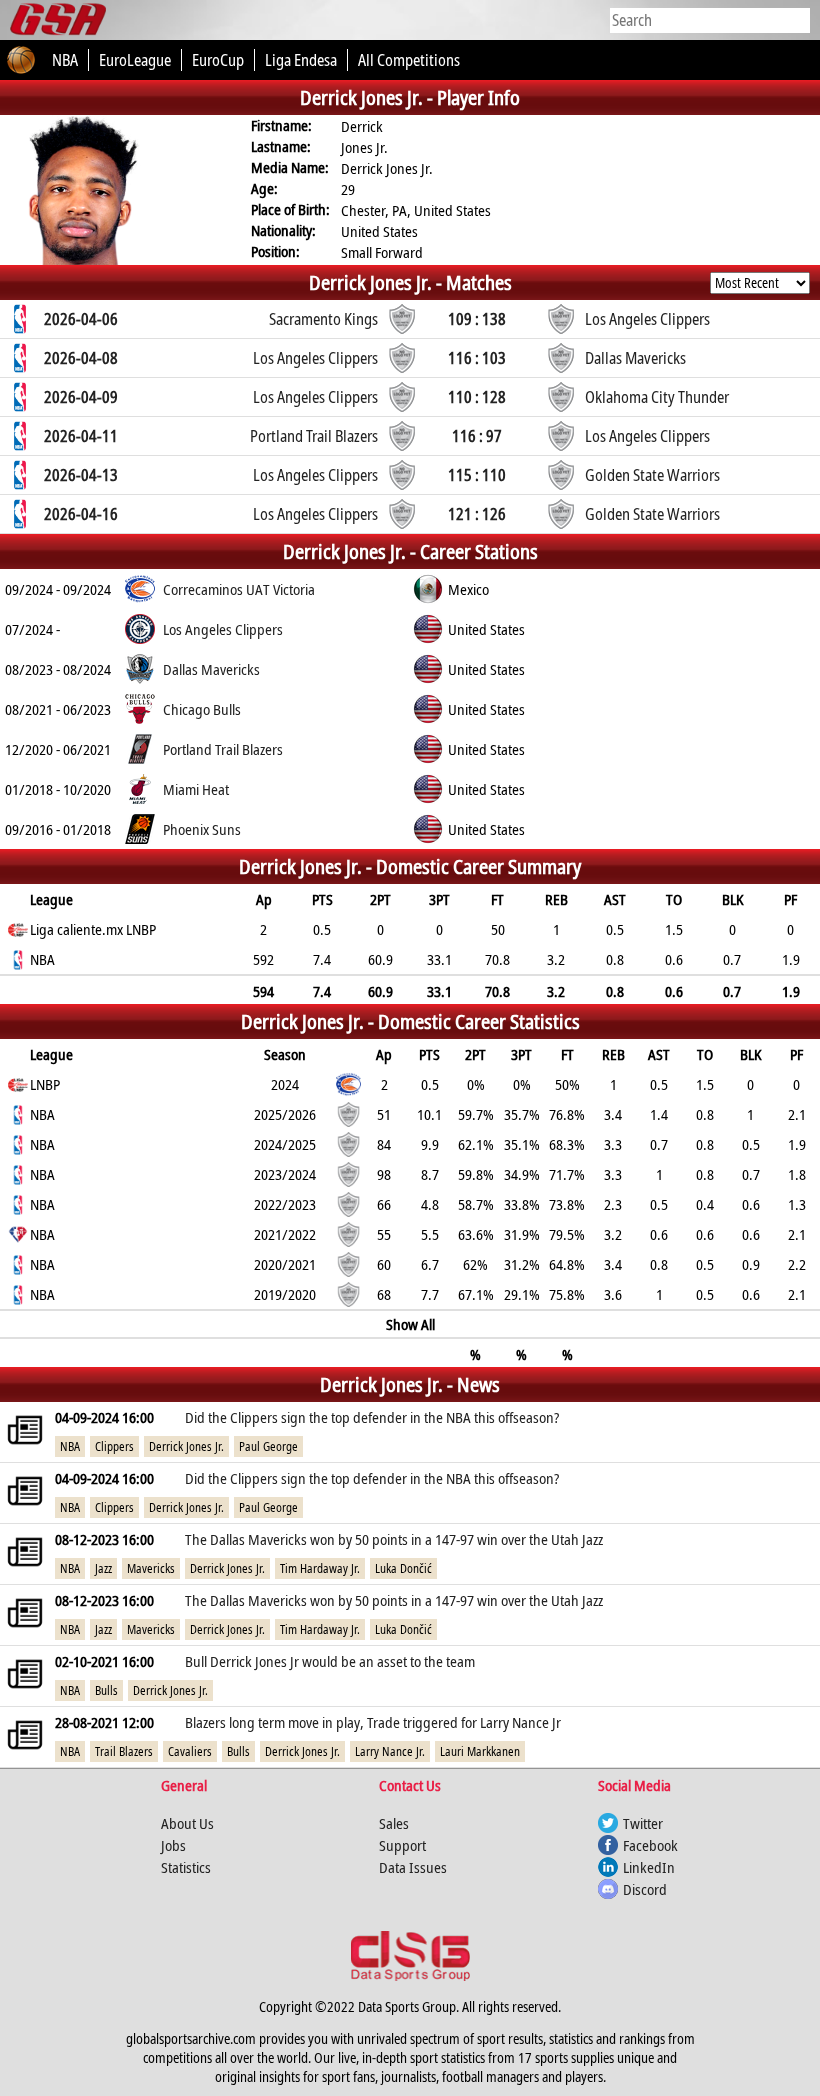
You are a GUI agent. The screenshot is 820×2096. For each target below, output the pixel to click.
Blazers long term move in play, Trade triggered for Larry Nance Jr (373, 1722)
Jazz (103, 1568)
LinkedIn (649, 1867)
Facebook (650, 1845)
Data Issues (413, 1867)
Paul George (268, 1446)
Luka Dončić (403, 1568)
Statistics (186, 1867)
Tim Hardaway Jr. (320, 1568)
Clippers (114, 1446)
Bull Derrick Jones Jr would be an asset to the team (330, 1661)
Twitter (643, 1823)
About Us (187, 1823)
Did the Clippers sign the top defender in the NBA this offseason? (372, 1417)
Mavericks (151, 1568)
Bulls (106, 1690)
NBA (70, 1446)
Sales (394, 1823)
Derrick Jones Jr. (186, 1446)
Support (402, 1845)
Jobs (173, 1845)
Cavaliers (190, 1751)
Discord (645, 1889)
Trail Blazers (124, 1751)
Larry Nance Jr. (390, 1751)
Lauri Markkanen (480, 1751)
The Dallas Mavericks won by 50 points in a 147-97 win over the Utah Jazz (394, 1539)
